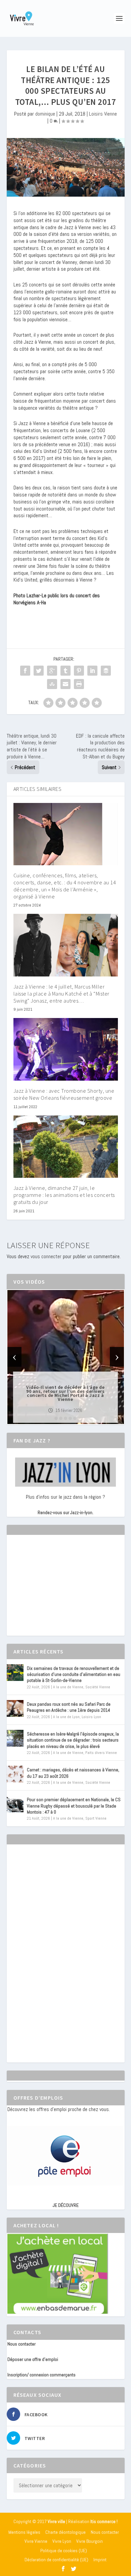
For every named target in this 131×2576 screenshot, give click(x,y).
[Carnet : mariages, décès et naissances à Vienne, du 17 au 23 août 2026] (15, 1774)
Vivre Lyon (62, 2541)
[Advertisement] (58, 1591)
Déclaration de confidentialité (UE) (56, 2560)
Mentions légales (24, 2532)
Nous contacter (21, 2344)
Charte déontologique (65, 2532)
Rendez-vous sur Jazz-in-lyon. (65, 1512)
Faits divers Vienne (101, 1753)
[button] (56, 1418)
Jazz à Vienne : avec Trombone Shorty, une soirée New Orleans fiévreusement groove (64, 1094)
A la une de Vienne (68, 1687)
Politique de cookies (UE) (64, 2551)
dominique (45, 114)
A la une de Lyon (66, 1717)
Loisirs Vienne (103, 114)
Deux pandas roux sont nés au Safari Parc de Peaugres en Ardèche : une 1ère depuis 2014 (69, 1707)
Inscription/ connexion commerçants (41, 2375)
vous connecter (46, 1256)
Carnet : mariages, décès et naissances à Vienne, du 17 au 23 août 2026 (73, 1773)
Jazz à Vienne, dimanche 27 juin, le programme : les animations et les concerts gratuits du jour (64, 1195)
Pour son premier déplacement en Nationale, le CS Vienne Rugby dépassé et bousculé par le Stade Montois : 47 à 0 (74, 1806)
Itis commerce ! (104, 2522)
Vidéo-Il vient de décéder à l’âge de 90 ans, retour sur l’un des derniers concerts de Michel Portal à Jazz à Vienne (65, 1393)
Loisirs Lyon (91, 1717)
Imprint (100, 2560)
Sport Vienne (96, 1818)
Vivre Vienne (36, 2541)
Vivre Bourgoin (90, 2541)
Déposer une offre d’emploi (33, 2359)
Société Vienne (98, 1687)
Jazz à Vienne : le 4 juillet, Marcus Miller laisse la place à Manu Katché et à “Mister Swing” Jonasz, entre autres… (61, 994)
